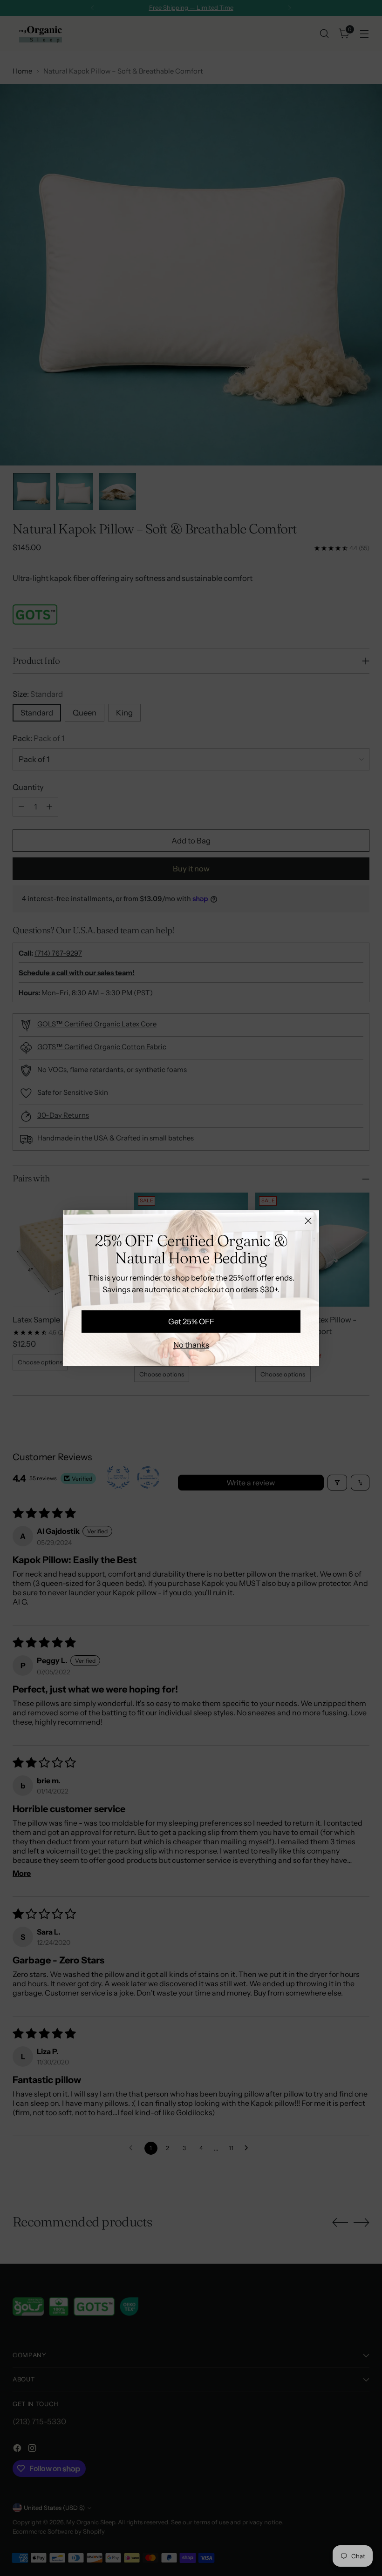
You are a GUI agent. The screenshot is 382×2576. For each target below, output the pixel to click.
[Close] (308, 1221)
